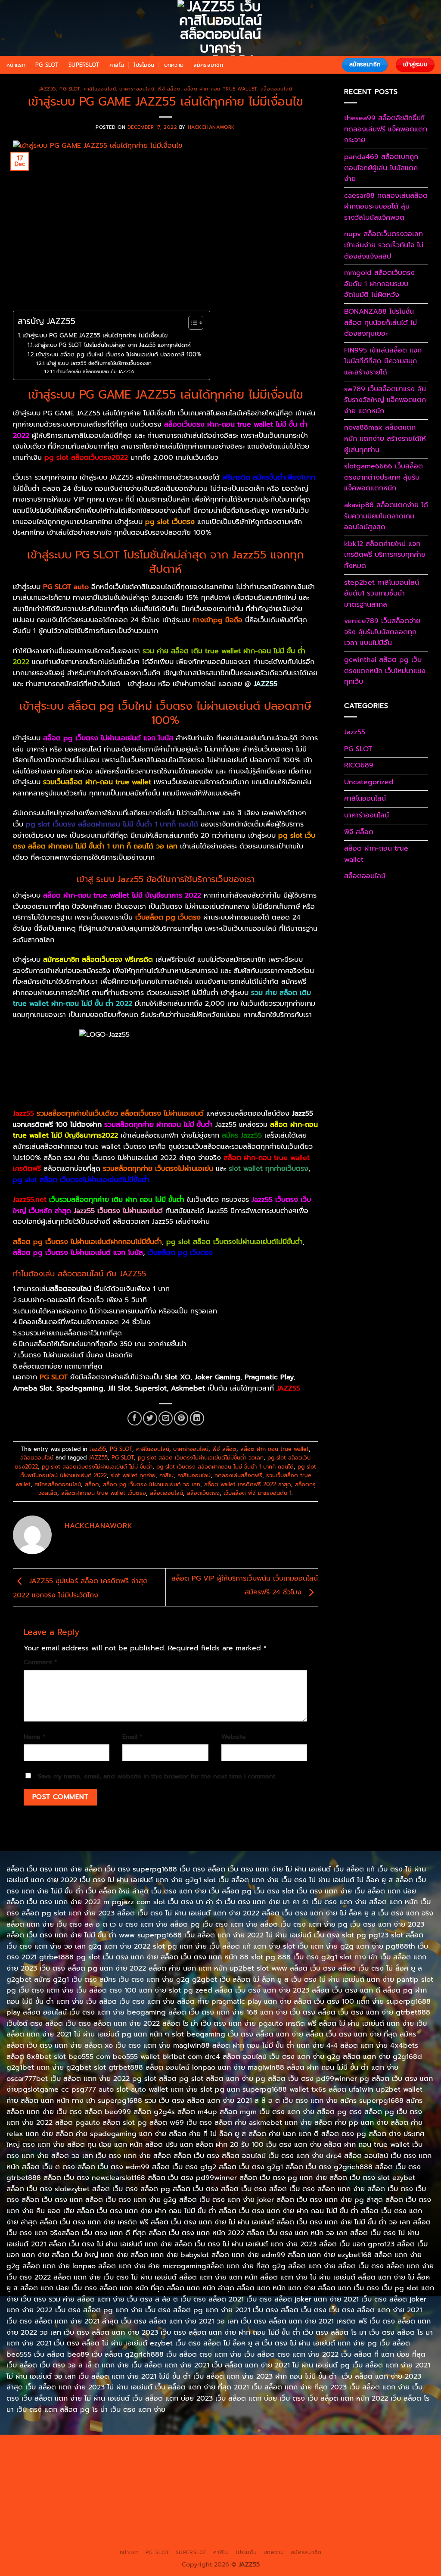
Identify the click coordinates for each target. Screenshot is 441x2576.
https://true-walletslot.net (315, 2487)
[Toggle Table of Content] (191, 323)
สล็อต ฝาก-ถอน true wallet (220, 89)
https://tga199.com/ (174, 2487)
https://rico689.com (221, 2447)
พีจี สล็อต (169, 89)
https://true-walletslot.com (368, 2497)
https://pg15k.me (54, 2457)
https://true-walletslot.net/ (158, 2536)
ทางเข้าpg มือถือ (217, 620)
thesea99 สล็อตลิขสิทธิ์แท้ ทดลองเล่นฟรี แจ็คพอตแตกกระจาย (386, 129)
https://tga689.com (394, 2517)
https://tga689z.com (40, 2447)
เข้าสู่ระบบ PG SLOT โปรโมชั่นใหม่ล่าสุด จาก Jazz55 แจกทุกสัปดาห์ (113, 345)
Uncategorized (369, 782)
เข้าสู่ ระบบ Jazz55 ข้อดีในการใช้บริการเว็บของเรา (99, 363)
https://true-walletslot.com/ (241, 2536)
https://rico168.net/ (318, 2477)
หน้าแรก (16, 65)
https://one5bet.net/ (48, 2487)
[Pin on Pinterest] (181, 1418)
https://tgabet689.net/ (190, 2526)
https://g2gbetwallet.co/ (326, 2517)
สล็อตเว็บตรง (203, 1493)
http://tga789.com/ (273, 2467)
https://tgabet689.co (259, 2526)
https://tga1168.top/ (395, 2467)
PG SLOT (47, 65)
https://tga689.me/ (54, 2526)
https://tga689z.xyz (160, 2447)
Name (34, 1737)
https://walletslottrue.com (129, 2497)
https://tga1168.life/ (59, 2477)
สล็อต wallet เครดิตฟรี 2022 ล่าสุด (248, 1484)
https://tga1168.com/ (152, 2467)
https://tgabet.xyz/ (214, 2467)
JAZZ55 (98, 1458)
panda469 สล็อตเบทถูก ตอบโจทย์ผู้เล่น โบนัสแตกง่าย (381, 168)
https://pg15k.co (160, 2457)
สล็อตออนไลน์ (276, 89)
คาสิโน (117, 65)
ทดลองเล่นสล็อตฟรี (238, 1475)
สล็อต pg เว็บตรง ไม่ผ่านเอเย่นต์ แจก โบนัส (78, 1253)
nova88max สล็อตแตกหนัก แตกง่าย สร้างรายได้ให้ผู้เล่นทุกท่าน (385, 438)
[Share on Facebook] (135, 1418)
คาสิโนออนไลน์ (100, 89)
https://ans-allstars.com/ (250, 2477)
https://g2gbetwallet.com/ (57, 2517)
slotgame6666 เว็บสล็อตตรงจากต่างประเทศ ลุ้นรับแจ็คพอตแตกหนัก (384, 477)
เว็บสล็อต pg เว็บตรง (180, 1253)
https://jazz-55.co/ (118, 2507)
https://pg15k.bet (406, 2447)
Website (234, 1737)
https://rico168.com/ (380, 2477)
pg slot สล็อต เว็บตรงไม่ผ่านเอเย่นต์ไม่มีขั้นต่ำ (234, 1242)
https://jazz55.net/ (62, 2497)
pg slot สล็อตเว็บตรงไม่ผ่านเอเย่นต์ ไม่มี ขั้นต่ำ (97, 1467)
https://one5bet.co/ (112, 2487)
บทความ (174, 65)
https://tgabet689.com (120, 2526)
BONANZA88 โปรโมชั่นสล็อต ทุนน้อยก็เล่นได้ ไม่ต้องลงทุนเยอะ (380, 323)
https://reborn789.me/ (390, 2487)
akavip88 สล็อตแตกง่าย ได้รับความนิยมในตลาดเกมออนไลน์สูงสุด (386, 516)
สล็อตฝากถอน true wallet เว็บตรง (104, 1493)
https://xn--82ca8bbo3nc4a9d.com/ (232, 2517)
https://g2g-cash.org (284, 2447)
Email (132, 1737)
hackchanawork (211, 127)
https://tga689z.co (100, 2447)
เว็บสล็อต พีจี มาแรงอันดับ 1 (258, 1493)
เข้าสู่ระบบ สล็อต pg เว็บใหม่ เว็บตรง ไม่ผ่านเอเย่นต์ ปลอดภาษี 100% (118, 354)
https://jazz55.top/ (61, 2507)
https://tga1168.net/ (334, 2467)
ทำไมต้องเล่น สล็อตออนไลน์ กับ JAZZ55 (95, 372)
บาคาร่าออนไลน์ (137, 89)
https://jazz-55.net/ (239, 2507)
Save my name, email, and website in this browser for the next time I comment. (157, 1776)
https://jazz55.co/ (297, 2507)
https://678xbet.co (183, 2477)
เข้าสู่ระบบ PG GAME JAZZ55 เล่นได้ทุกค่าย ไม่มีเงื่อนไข (95, 335)
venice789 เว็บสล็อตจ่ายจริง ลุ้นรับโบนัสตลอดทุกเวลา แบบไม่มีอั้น (382, 632)
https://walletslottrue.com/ (332, 2526)
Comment (40, 1662)
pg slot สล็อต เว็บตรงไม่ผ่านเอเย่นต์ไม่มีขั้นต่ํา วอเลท (201, 1458)
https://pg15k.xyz (107, 2457)
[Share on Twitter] (150, 1418)
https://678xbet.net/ (122, 2477)
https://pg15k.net (212, 2457)
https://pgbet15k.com (273, 2457)
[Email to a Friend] (166, 1418)
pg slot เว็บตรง (169, 522)
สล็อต (92, 1484)
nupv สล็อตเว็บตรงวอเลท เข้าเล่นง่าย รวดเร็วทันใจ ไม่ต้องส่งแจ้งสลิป (384, 245)
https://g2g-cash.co (348, 2447)
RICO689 (359, 765)
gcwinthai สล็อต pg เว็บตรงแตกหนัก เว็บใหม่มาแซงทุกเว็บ (385, 671)
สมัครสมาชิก (208, 65)
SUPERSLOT (84, 65)
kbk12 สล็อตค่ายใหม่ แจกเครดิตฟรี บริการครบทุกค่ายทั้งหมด (385, 555)
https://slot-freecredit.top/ (324, 2536)
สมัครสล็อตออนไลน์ (58, 1484)
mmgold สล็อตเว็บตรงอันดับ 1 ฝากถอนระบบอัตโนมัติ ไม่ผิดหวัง (379, 284)
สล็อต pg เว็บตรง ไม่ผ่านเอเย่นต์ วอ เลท (152, 1484)
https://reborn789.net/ (240, 2487)
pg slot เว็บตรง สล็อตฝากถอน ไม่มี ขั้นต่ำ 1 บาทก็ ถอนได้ (225, 1467)
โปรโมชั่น (144, 65)
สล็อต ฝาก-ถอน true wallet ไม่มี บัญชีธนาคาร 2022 (122, 895)
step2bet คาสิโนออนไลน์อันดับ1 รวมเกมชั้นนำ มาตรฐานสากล (382, 594)
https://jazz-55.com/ (178, 2507)
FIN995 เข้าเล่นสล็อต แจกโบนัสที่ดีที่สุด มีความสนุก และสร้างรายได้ (383, 361)
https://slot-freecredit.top (287, 2497)
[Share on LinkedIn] (197, 1418)
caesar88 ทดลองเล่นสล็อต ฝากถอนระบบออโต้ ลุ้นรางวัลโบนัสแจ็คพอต (386, 207)
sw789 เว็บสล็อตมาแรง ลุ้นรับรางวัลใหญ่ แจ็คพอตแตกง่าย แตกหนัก (385, 400)
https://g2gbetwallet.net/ (137, 2517)
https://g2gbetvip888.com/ (366, 2507)
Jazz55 (47, 89)
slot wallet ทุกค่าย (133, 1475)
